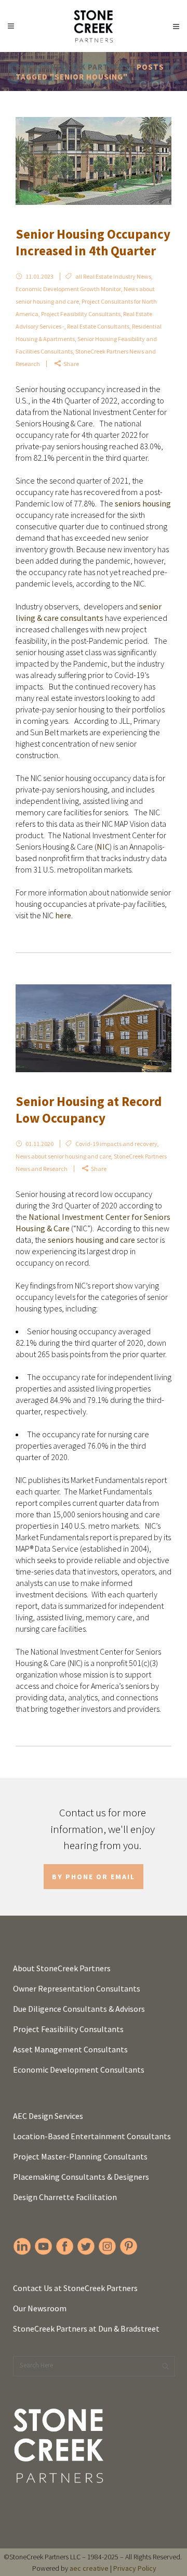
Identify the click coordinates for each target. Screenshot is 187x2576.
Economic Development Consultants (79, 2070)
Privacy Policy (135, 2568)
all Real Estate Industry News (113, 276)
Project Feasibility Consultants (81, 314)
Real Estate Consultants (98, 326)
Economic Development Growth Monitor (68, 289)
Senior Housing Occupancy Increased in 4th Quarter (93, 243)
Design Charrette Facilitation (65, 2197)
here (63, 915)
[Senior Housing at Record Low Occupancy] (94, 1028)
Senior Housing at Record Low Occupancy (89, 1110)
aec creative (89, 2568)
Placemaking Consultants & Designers (81, 2177)
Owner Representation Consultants (77, 1988)
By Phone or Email (94, 1877)
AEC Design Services (48, 2116)
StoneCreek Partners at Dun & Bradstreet (86, 2328)
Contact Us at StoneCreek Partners (75, 2288)
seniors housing (143, 503)
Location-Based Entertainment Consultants (92, 2136)
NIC (103, 847)
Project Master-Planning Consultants (80, 2156)
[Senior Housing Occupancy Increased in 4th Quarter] (94, 161)
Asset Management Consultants (70, 2049)
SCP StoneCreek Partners (72, 67)
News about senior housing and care (63, 1156)
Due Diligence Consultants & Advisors (79, 2009)
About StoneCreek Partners (62, 1968)
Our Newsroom (40, 2308)
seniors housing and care (91, 1240)
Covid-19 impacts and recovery (116, 1144)
